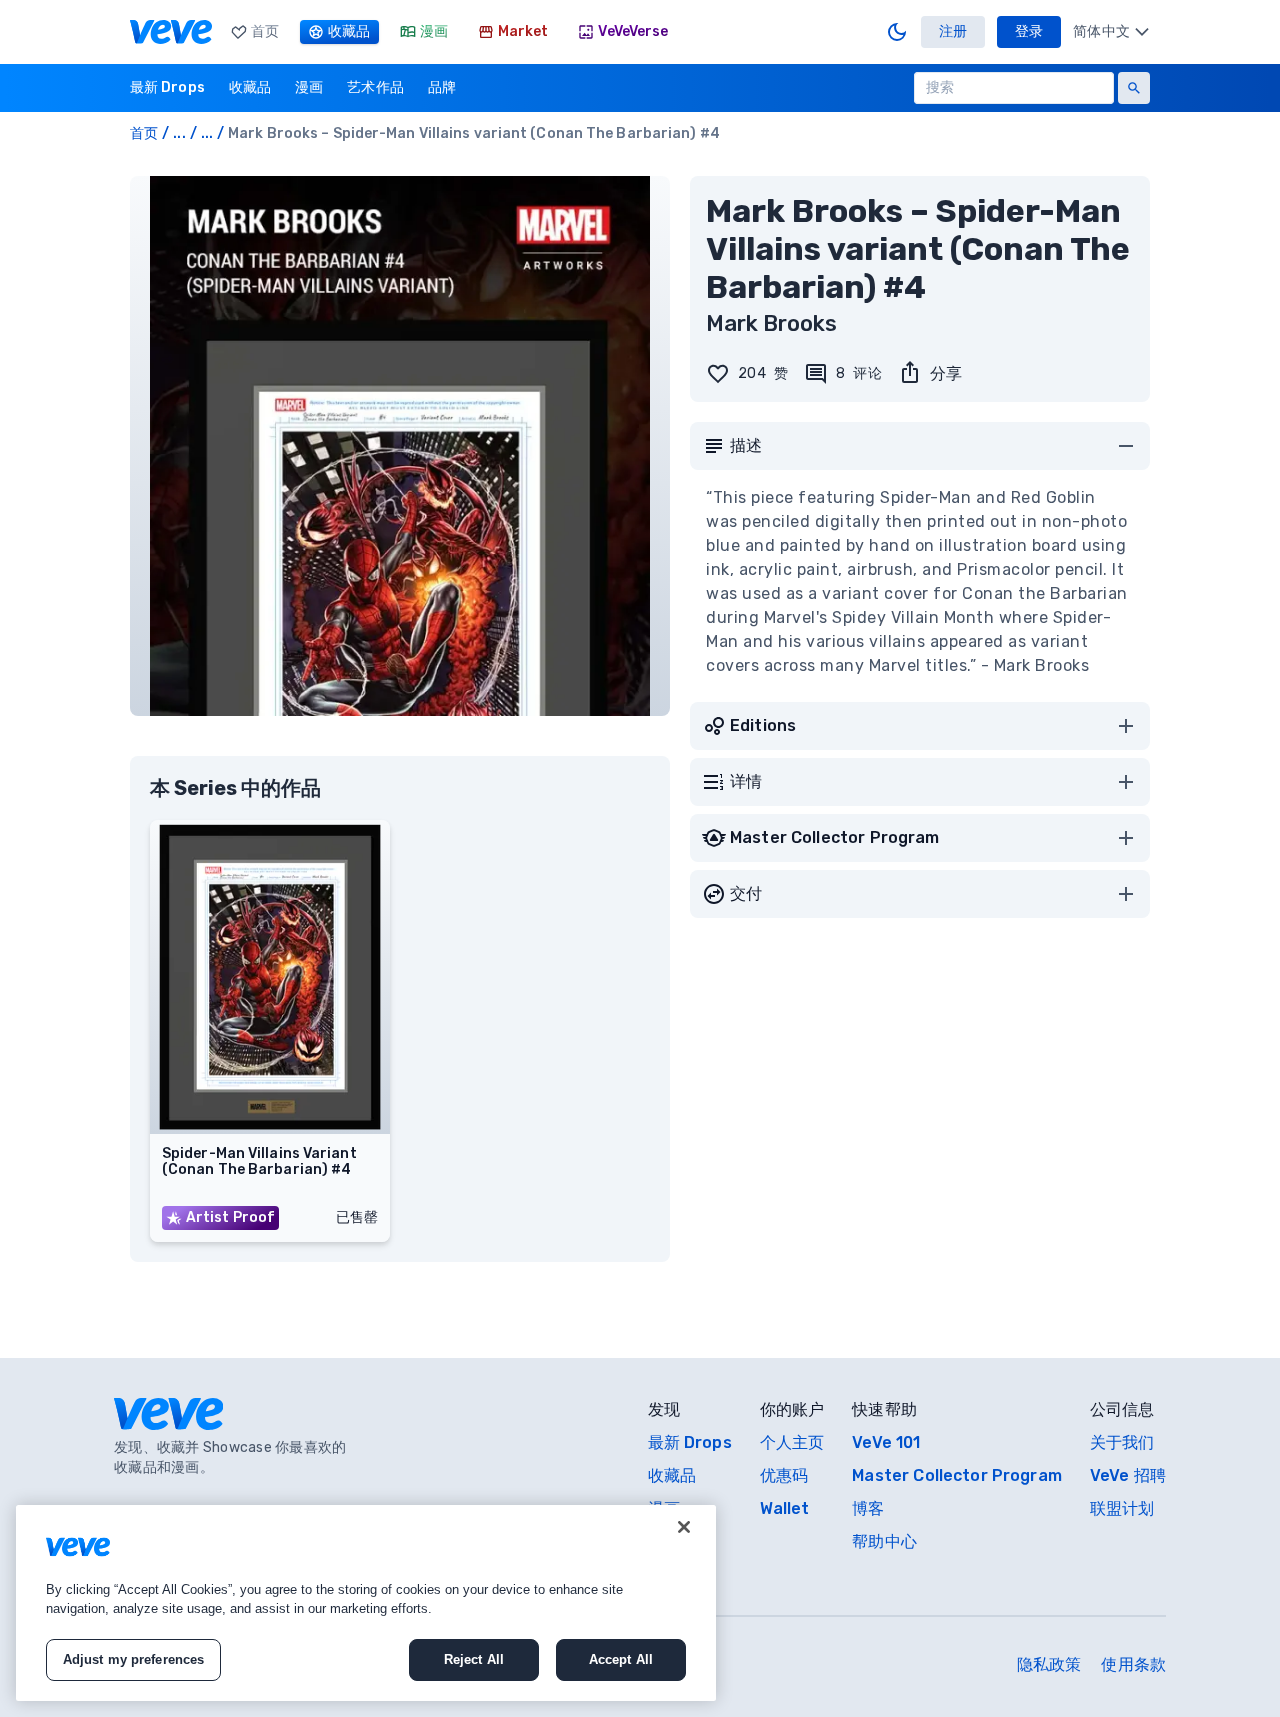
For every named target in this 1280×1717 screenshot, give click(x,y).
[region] (366, 1603)
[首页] (171, 32)
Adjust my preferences (134, 1659)
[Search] (1134, 88)
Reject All (474, 1659)
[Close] (684, 1527)
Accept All (621, 1659)
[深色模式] (897, 32)
